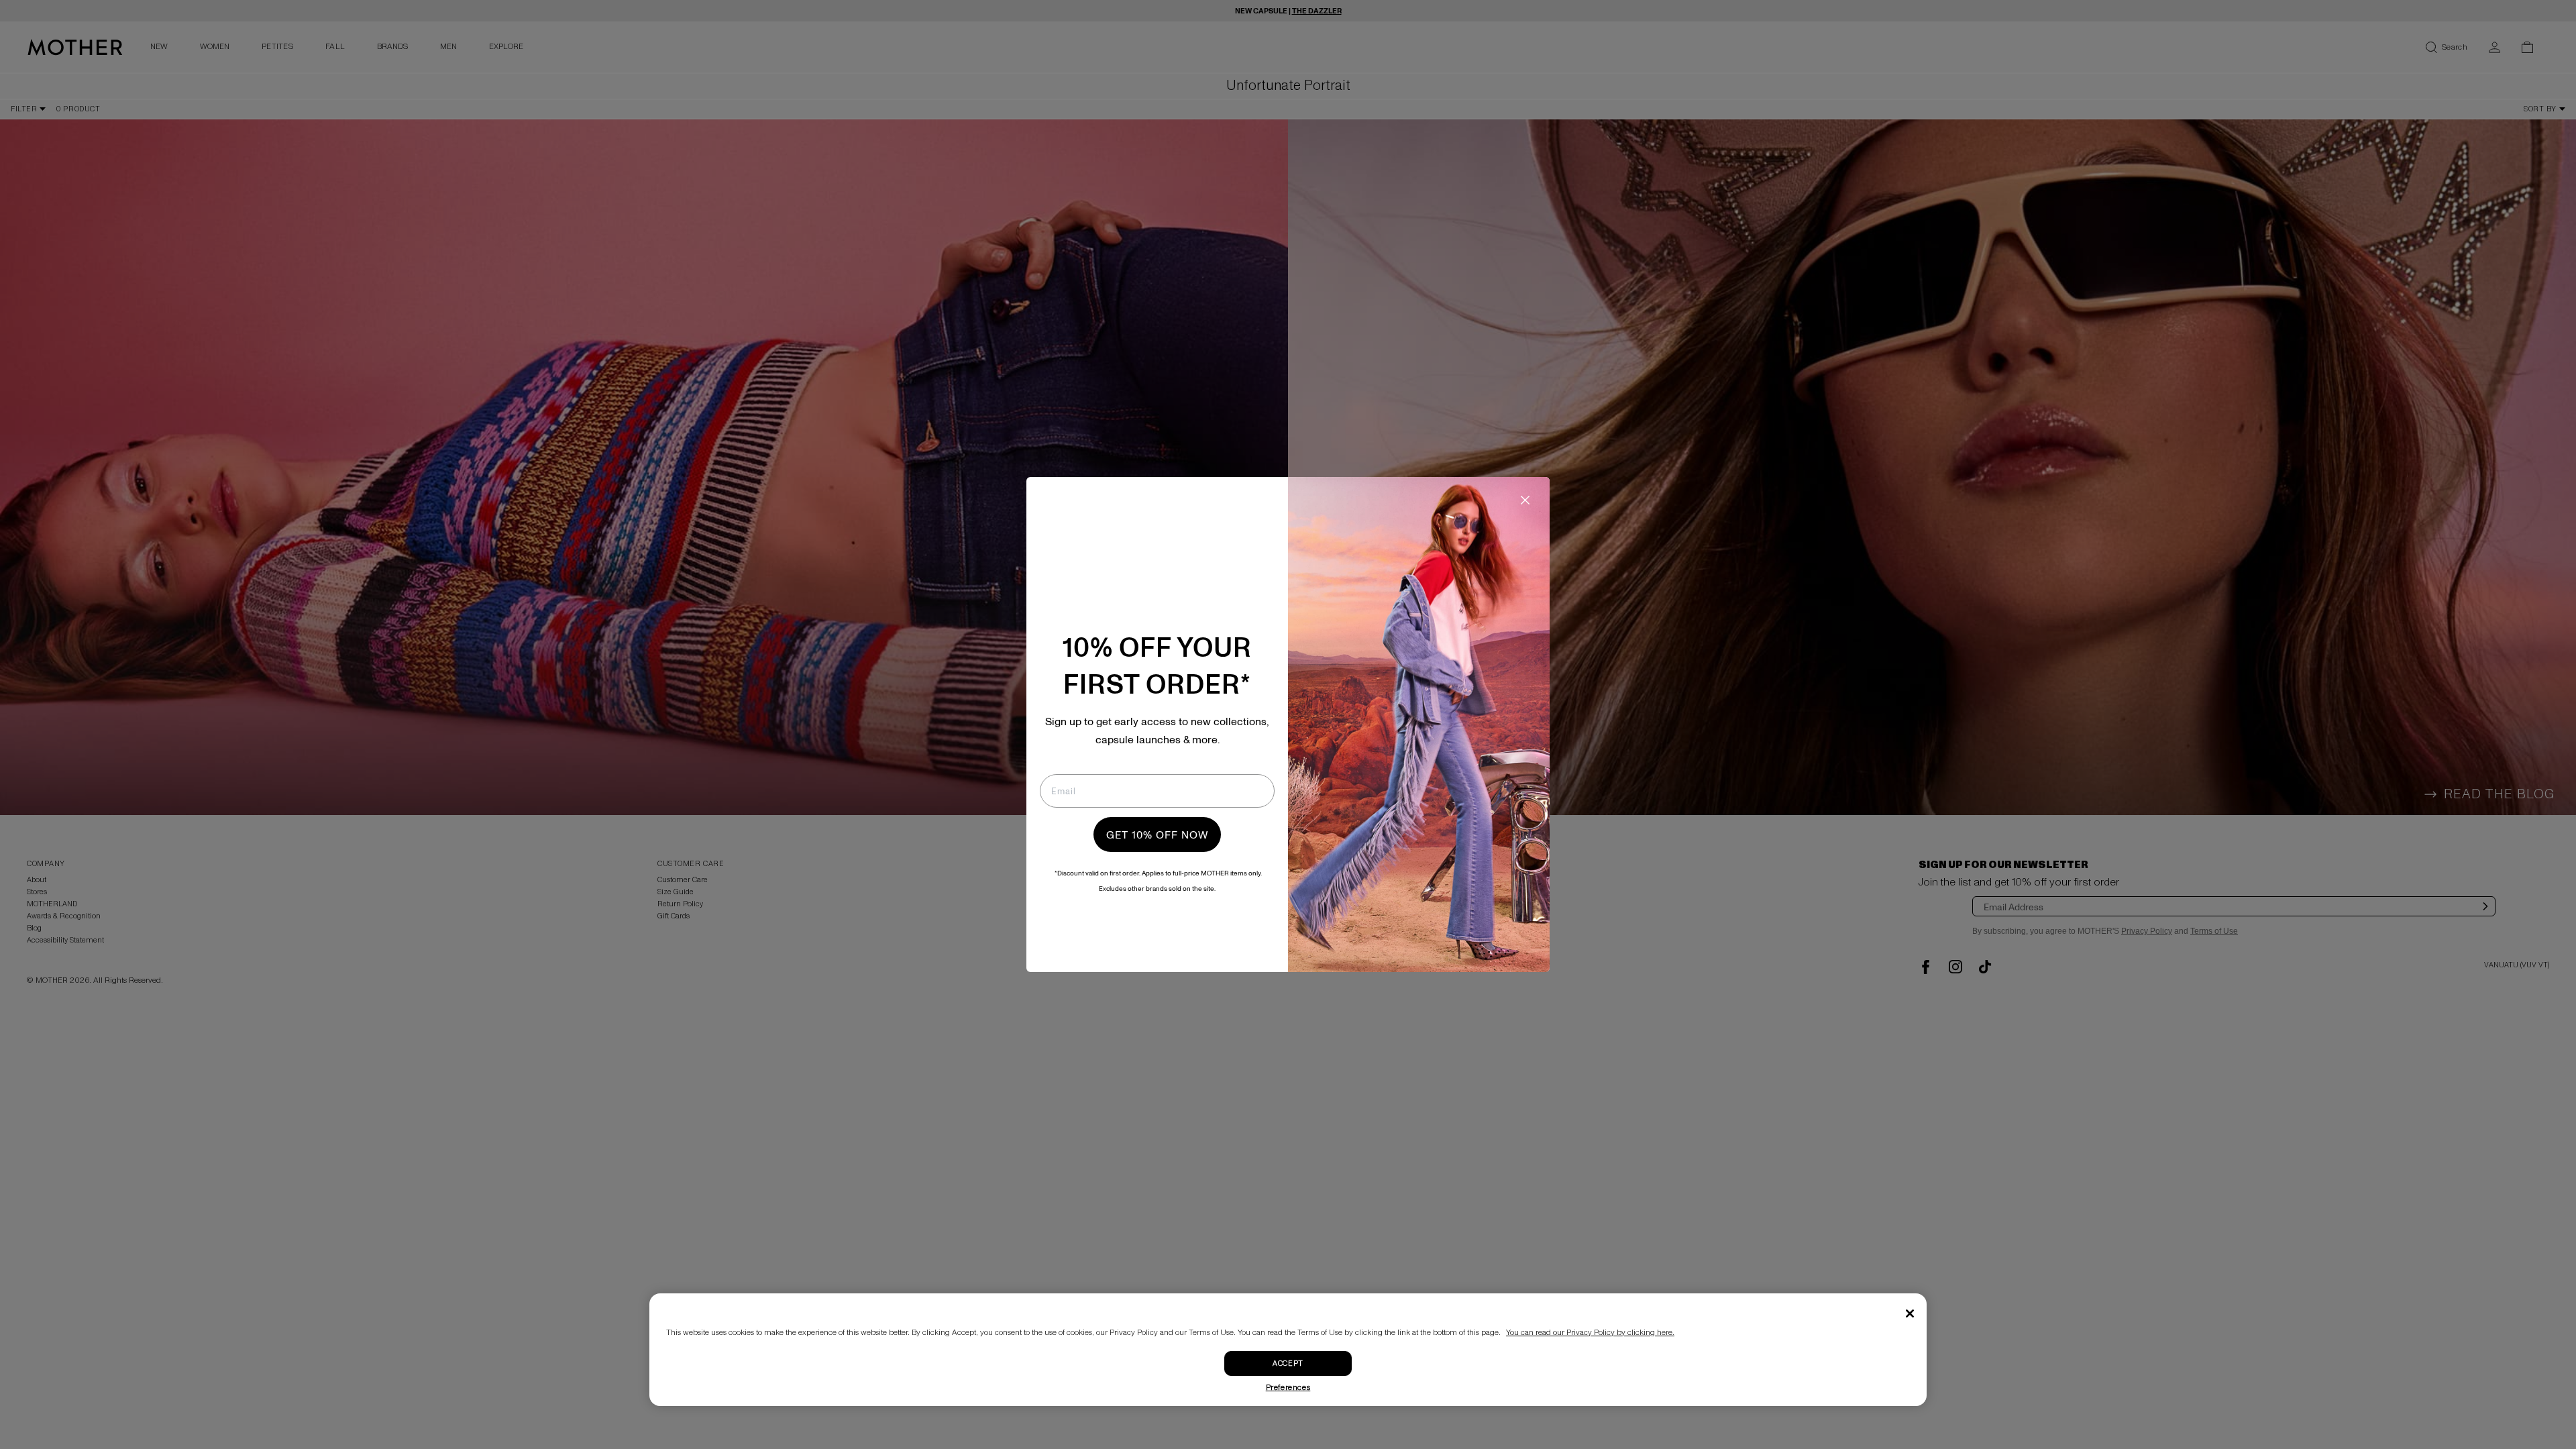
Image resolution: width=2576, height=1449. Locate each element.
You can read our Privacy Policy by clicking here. (1590, 1333)
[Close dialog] (1525, 500)
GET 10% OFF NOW (1157, 835)
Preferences (1288, 1388)
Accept (1288, 1363)
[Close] (1910, 1313)
